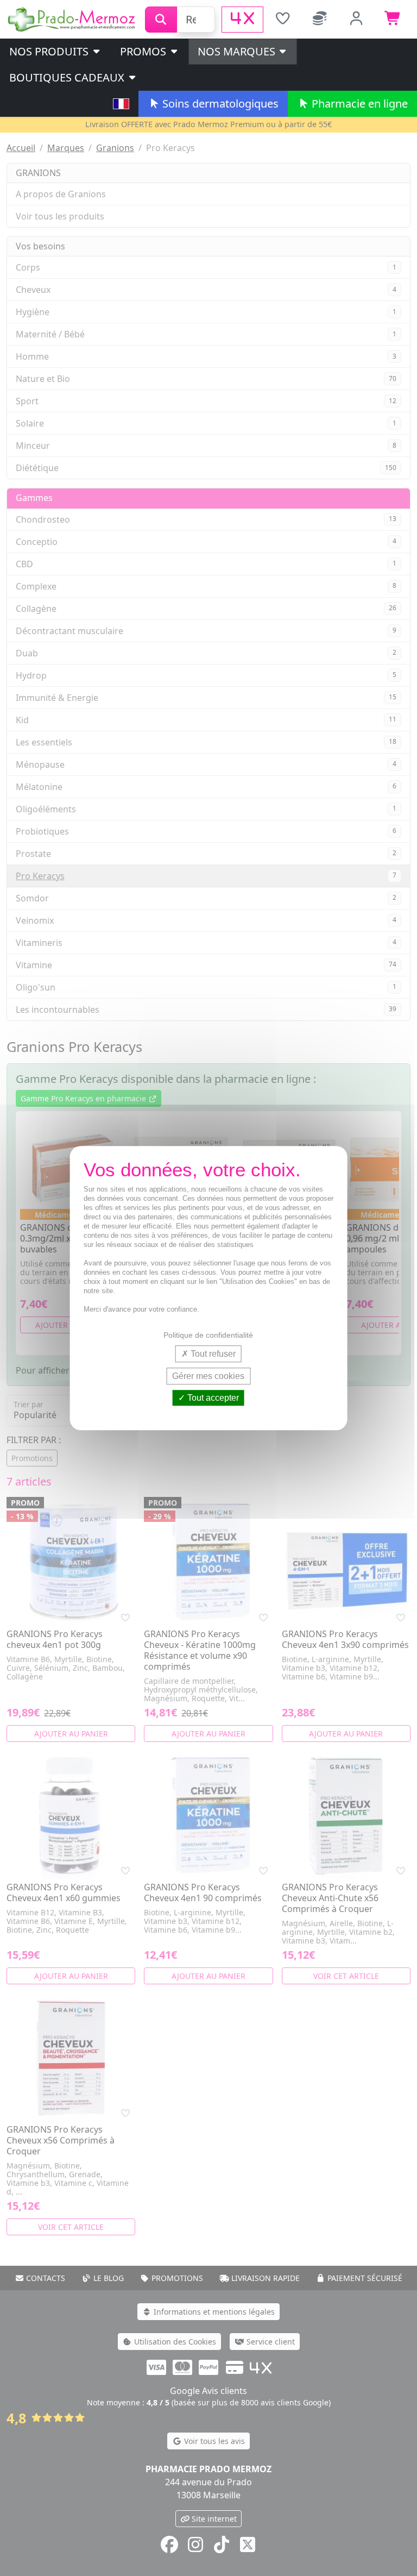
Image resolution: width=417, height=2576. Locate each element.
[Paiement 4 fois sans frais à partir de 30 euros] (242, 20)
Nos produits (50, 51)
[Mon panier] (393, 20)
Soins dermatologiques (219, 104)
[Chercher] (161, 20)
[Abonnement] (320, 20)
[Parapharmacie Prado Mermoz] (72, 18)
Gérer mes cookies (208, 1376)
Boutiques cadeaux (68, 77)
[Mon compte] (357, 20)
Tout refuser (212, 1354)
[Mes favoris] (283, 20)
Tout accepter (212, 1398)
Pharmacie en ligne (358, 104)
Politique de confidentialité (208, 1335)
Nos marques (238, 51)
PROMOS (144, 51)
